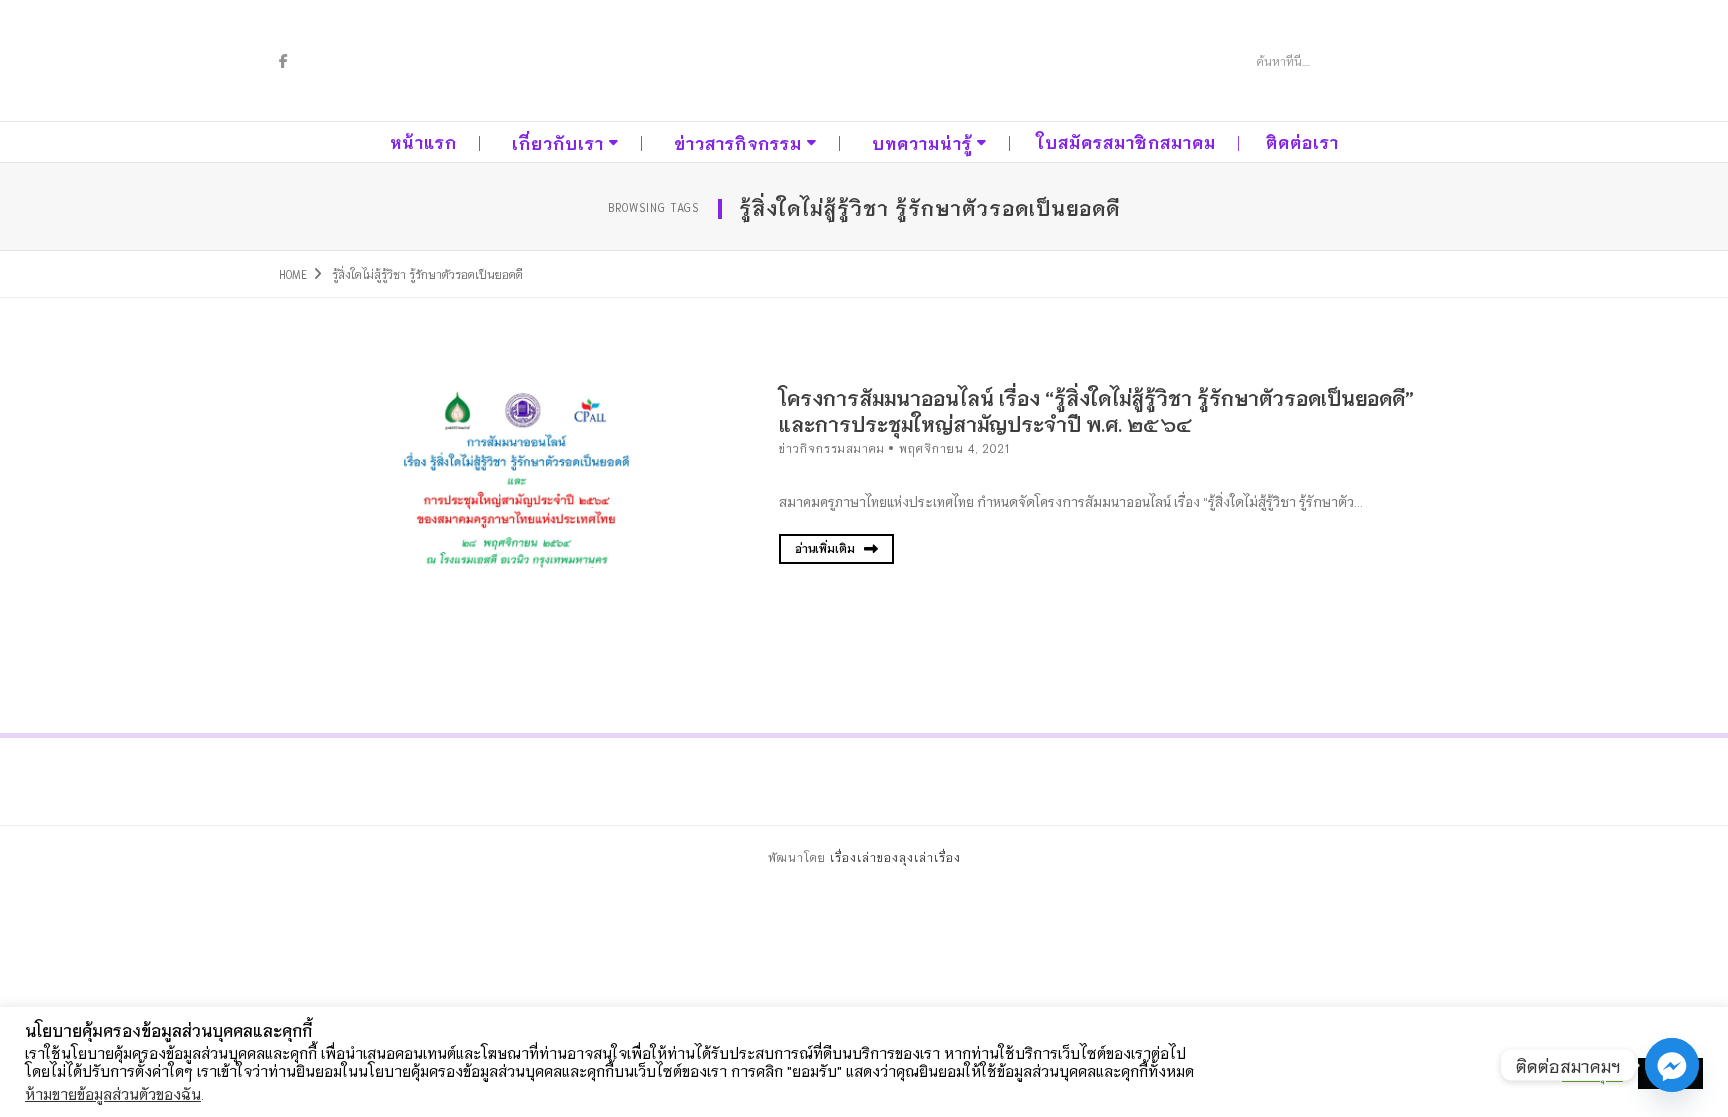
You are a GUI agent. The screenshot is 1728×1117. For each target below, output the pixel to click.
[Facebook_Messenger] (1672, 1065)
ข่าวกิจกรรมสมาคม (832, 448)
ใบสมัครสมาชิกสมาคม (1126, 141)
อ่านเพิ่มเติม (826, 548)
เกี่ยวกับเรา (558, 142)
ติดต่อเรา (1302, 141)
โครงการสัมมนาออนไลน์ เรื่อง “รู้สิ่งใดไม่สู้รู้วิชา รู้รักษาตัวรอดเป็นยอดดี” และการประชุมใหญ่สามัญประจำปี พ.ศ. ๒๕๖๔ (1096, 410)
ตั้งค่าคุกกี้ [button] (1592, 1074)
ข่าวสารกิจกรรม (738, 142)
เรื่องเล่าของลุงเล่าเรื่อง (895, 857)
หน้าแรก (423, 141)
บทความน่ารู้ (922, 142)
